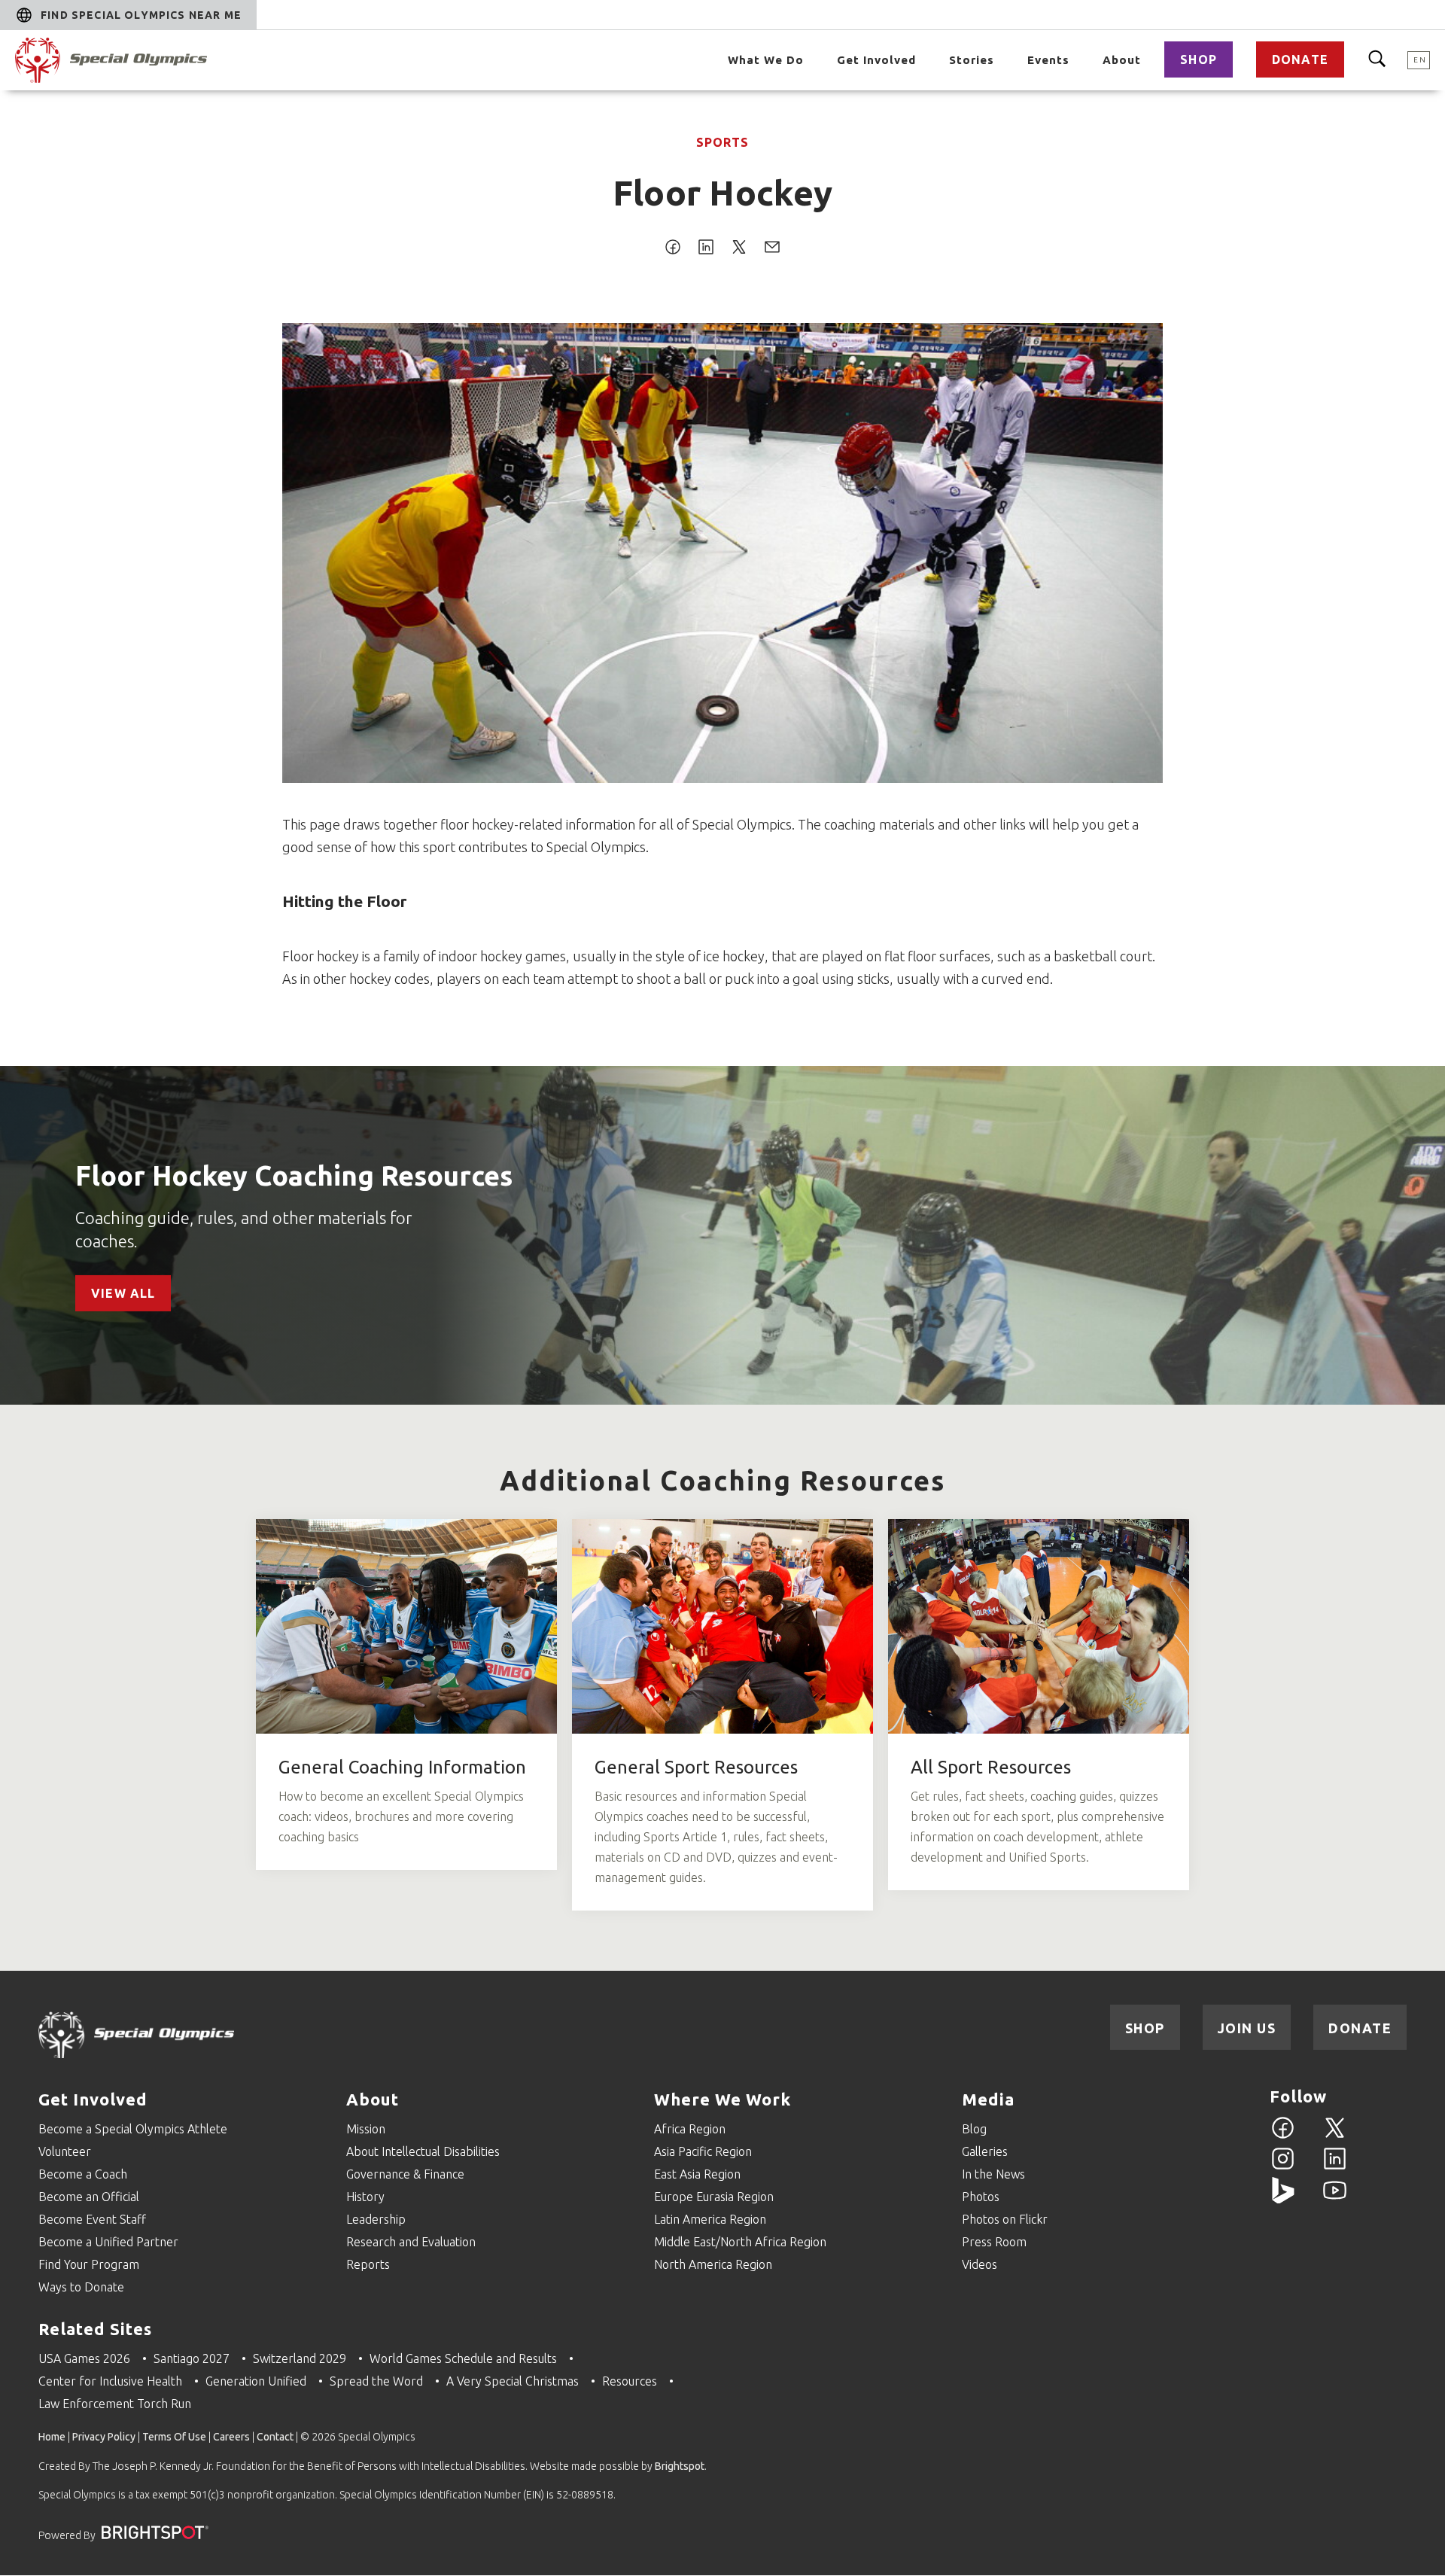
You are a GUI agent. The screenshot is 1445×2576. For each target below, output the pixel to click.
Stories (972, 60)
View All (123, 1293)
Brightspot (680, 2466)
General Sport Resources (696, 1767)
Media (988, 2099)
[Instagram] (1283, 2167)
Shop (1199, 59)
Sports (722, 142)
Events (1048, 60)
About (1122, 60)
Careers (231, 2437)
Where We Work (722, 2099)
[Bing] (1283, 2199)
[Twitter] (1335, 2136)
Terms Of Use (174, 2437)
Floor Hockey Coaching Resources (294, 1175)
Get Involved (876, 60)
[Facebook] (1283, 2136)
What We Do (766, 60)
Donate (1300, 59)
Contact (275, 2437)
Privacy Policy (104, 2437)
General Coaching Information (402, 1767)
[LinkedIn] (1335, 2167)
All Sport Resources (991, 1767)
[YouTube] (1335, 2199)
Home (52, 2437)
